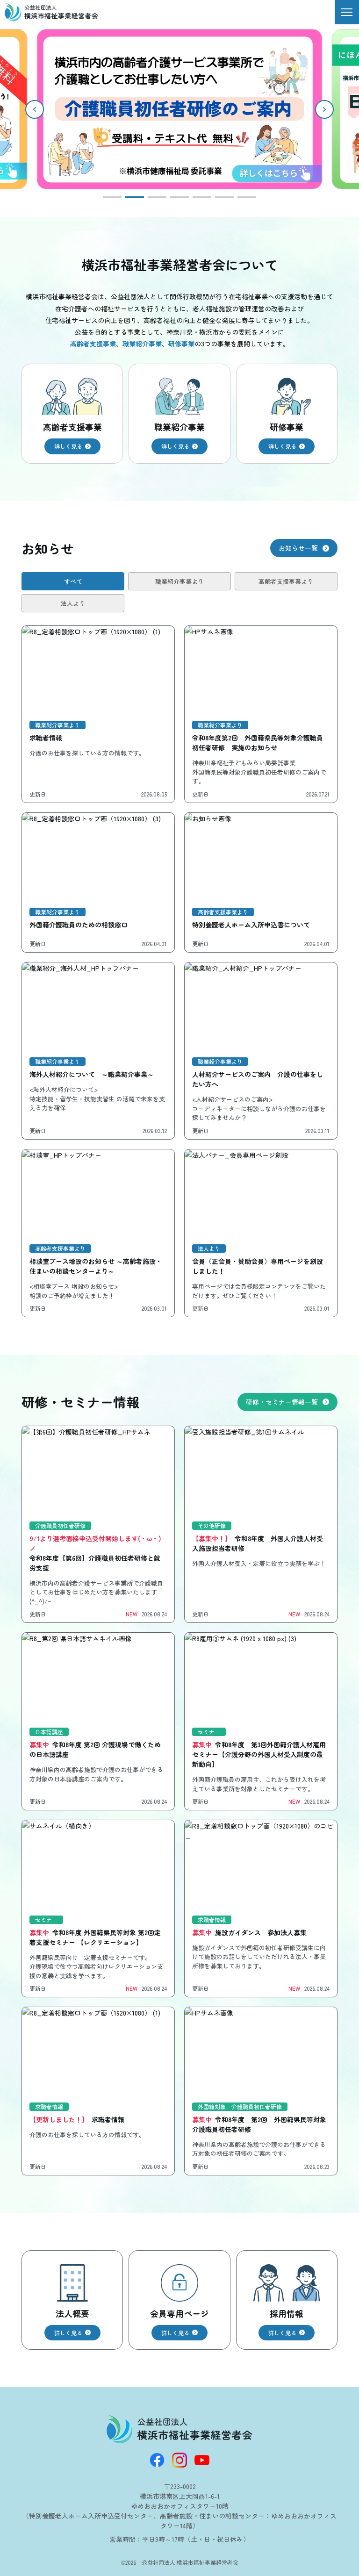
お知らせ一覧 (298, 548)
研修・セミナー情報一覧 (282, 1402)
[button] (324, 109)
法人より (73, 603)
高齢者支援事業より (286, 581)
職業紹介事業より (179, 581)
